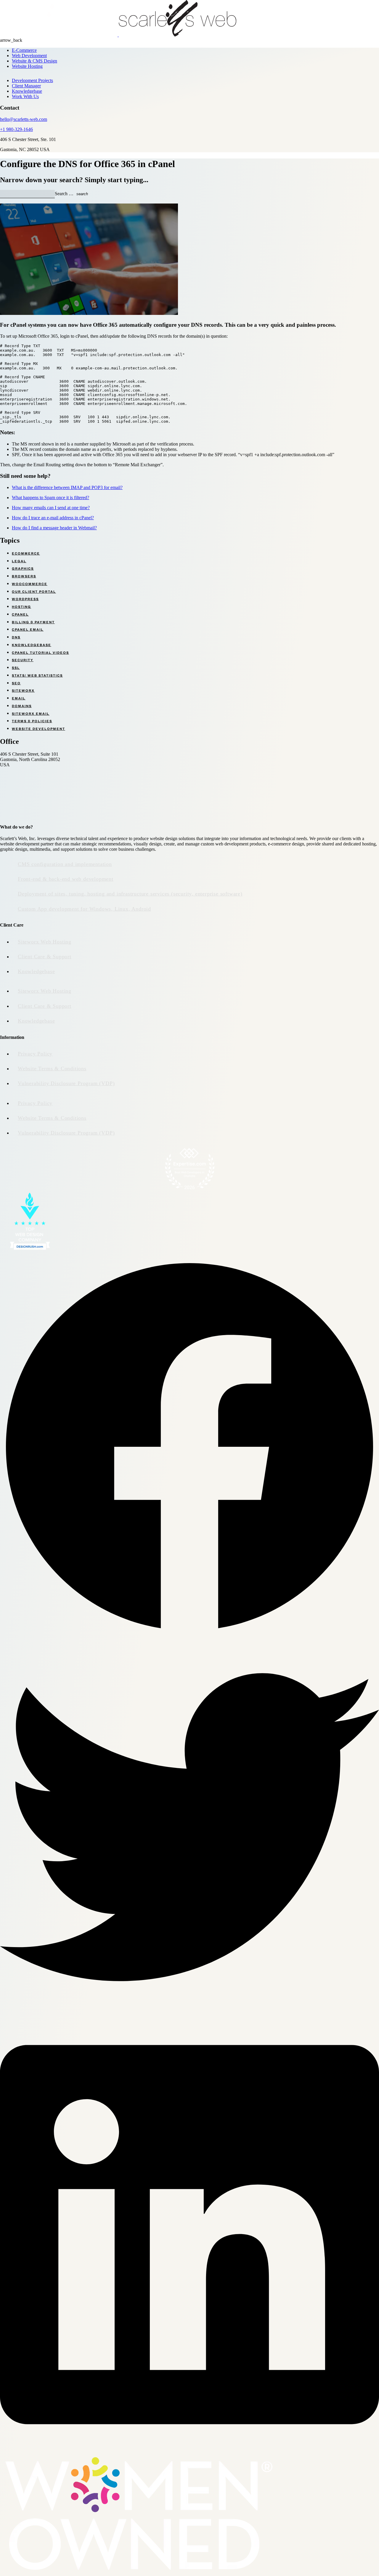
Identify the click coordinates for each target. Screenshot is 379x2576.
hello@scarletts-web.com (24, 119)
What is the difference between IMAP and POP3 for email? (67, 487)
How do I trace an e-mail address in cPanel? (53, 518)
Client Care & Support (45, 957)
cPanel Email (28, 629)
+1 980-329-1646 (16, 129)
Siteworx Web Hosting (45, 942)
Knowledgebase (32, 645)
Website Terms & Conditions (52, 1068)
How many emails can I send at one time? (51, 508)
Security (23, 660)
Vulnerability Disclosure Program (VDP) (66, 1083)
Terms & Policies (32, 721)
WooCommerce (30, 584)
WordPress (25, 599)
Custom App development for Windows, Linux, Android (84, 909)
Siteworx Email (31, 714)
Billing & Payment (33, 622)
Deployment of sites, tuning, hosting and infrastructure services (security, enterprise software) (130, 894)
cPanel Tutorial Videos (40, 653)
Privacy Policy (35, 1054)
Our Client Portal (34, 592)
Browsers (24, 576)
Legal (19, 561)
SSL (16, 668)
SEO (16, 683)
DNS (16, 637)
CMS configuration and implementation (65, 864)
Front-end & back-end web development (66, 879)
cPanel (20, 614)
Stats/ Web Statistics (37, 675)
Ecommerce (26, 553)
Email (19, 698)
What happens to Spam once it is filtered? (50, 498)
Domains (22, 706)
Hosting (21, 607)
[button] (189, 1447)
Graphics (23, 568)
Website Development (38, 729)
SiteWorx (23, 691)
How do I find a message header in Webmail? (54, 528)
